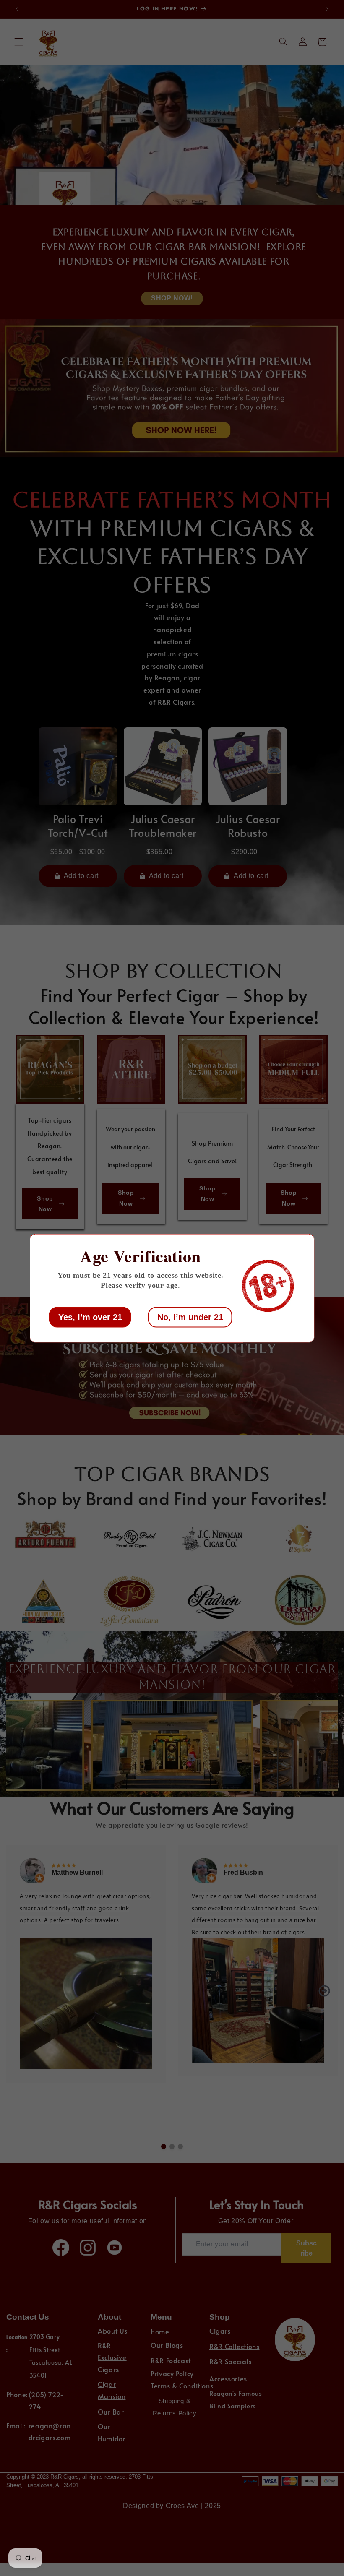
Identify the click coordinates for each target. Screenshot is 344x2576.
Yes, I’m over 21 (90, 1317)
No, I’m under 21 (190, 1317)
